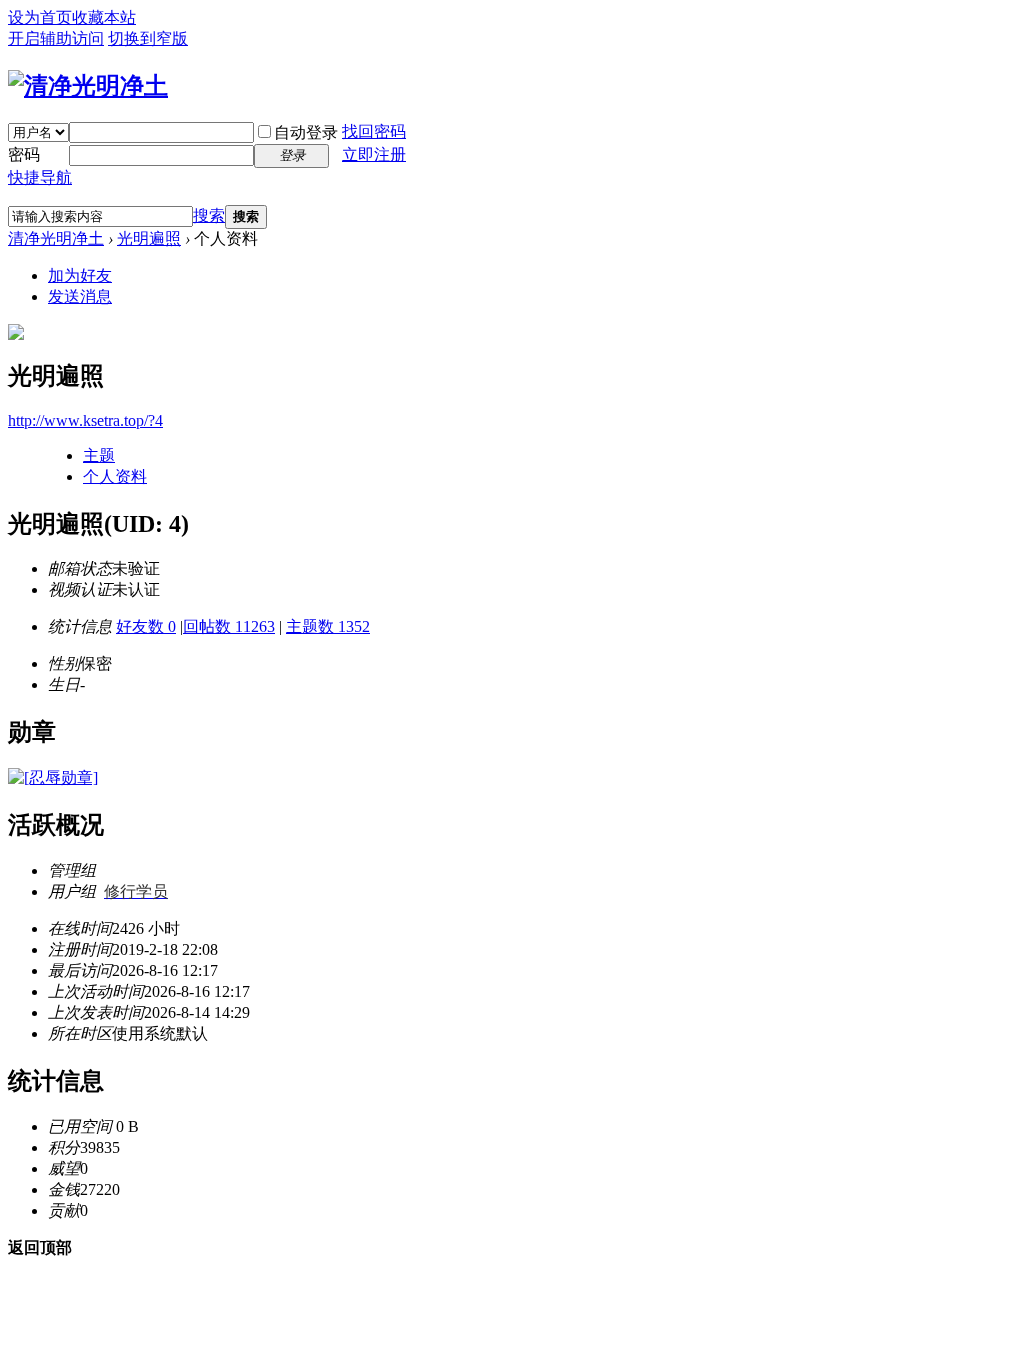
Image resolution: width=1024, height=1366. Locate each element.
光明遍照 (149, 238)
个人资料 (115, 476)
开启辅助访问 (56, 38)
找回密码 (374, 131)
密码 (24, 154)
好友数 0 (146, 626)
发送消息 (80, 296)
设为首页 (40, 17)
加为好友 (80, 275)
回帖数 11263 (229, 626)
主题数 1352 (328, 626)
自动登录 (306, 132)
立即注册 (374, 154)
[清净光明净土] (88, 86)
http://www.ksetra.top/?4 (85, 420)
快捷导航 (40, 177)
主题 (99, 455)
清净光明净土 (56, 238)
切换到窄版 (148, 38)
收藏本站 (104, 17)
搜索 (209, 215)
